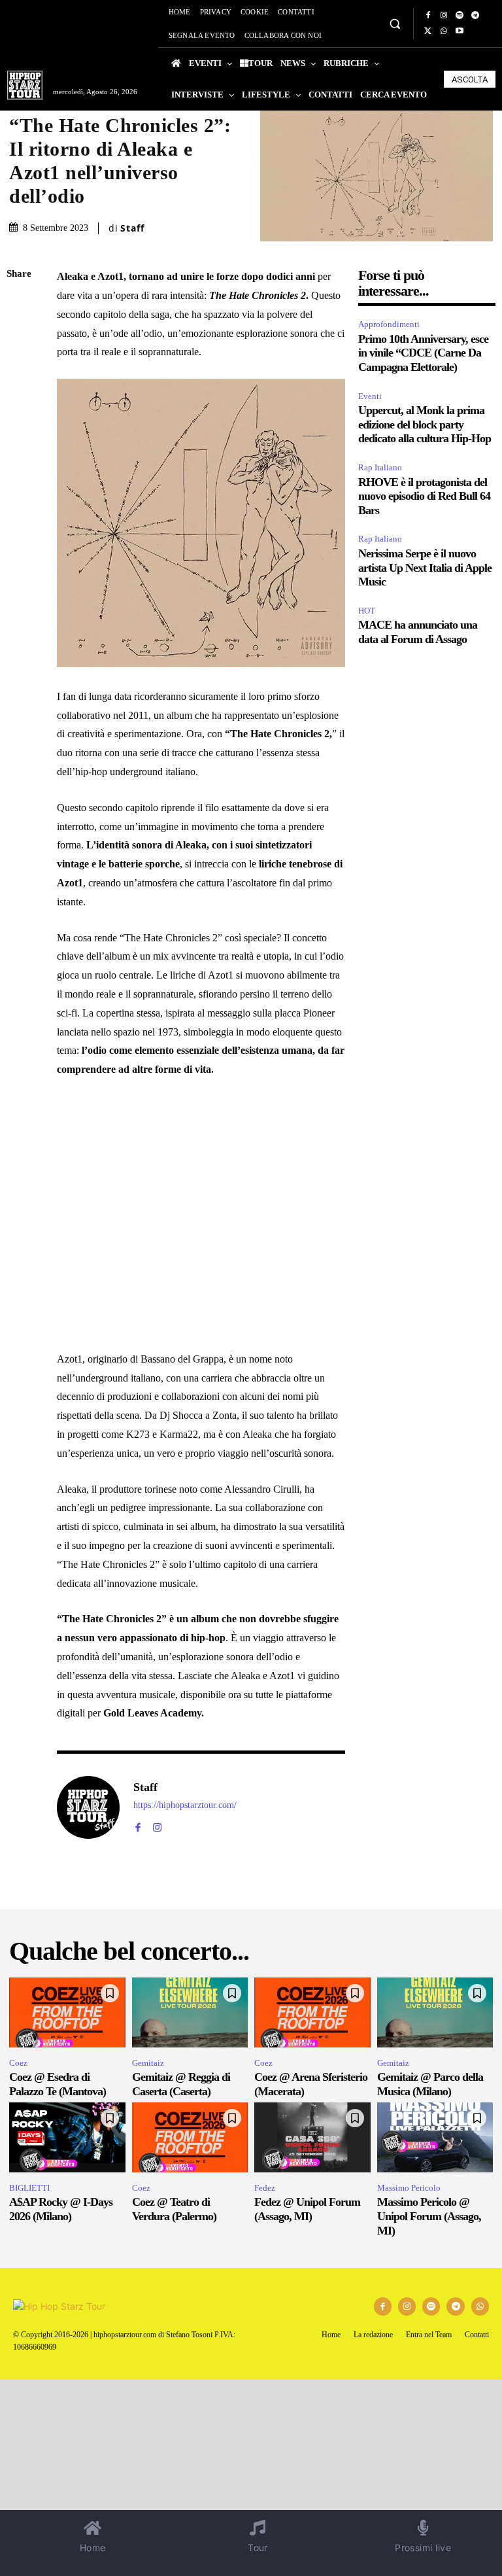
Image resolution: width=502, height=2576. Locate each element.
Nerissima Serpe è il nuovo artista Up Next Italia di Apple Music (425, 567)
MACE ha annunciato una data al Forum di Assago (418, 632)
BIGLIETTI (29, 2188)
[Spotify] (460, 16)
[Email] (20, 428)
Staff (132, 228)
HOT (367, 611)
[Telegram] (475, 16)
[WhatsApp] (444, 31)
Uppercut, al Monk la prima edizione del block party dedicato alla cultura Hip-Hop (425, 424)
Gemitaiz (148, 2063)
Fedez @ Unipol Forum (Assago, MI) (307, 2209)
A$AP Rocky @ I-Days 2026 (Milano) (61, 2209)
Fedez (265, 2188)
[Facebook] (428, 16)
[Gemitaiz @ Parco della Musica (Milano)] (435, 2012)
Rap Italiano (380, 467)
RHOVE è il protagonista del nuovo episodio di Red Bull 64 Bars (424, 496)
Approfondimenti (389, 324)
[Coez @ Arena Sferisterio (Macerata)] (312, 2012)
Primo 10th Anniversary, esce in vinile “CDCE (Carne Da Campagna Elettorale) (423, 353)
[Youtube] (460, 31)
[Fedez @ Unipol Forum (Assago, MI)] (312, 2137)
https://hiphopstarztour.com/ (185, 1805)
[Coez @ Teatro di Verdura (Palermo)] (190, 2137)
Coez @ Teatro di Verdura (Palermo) (174, 2209)
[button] (394, 23)
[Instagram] (444, 16)
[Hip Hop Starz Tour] (25, 85)
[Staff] (88, 1807)
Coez (18, 2063)
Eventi (370, 396)
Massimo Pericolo (409, 2188)
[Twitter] (428, 31)
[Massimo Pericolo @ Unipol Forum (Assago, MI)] (435, 2137)
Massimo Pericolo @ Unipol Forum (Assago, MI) (429, 2216)
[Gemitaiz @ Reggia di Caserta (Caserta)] (190, 2012)
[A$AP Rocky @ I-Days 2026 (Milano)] (67, 2137)
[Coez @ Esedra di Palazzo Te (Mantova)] (67, 2012)
